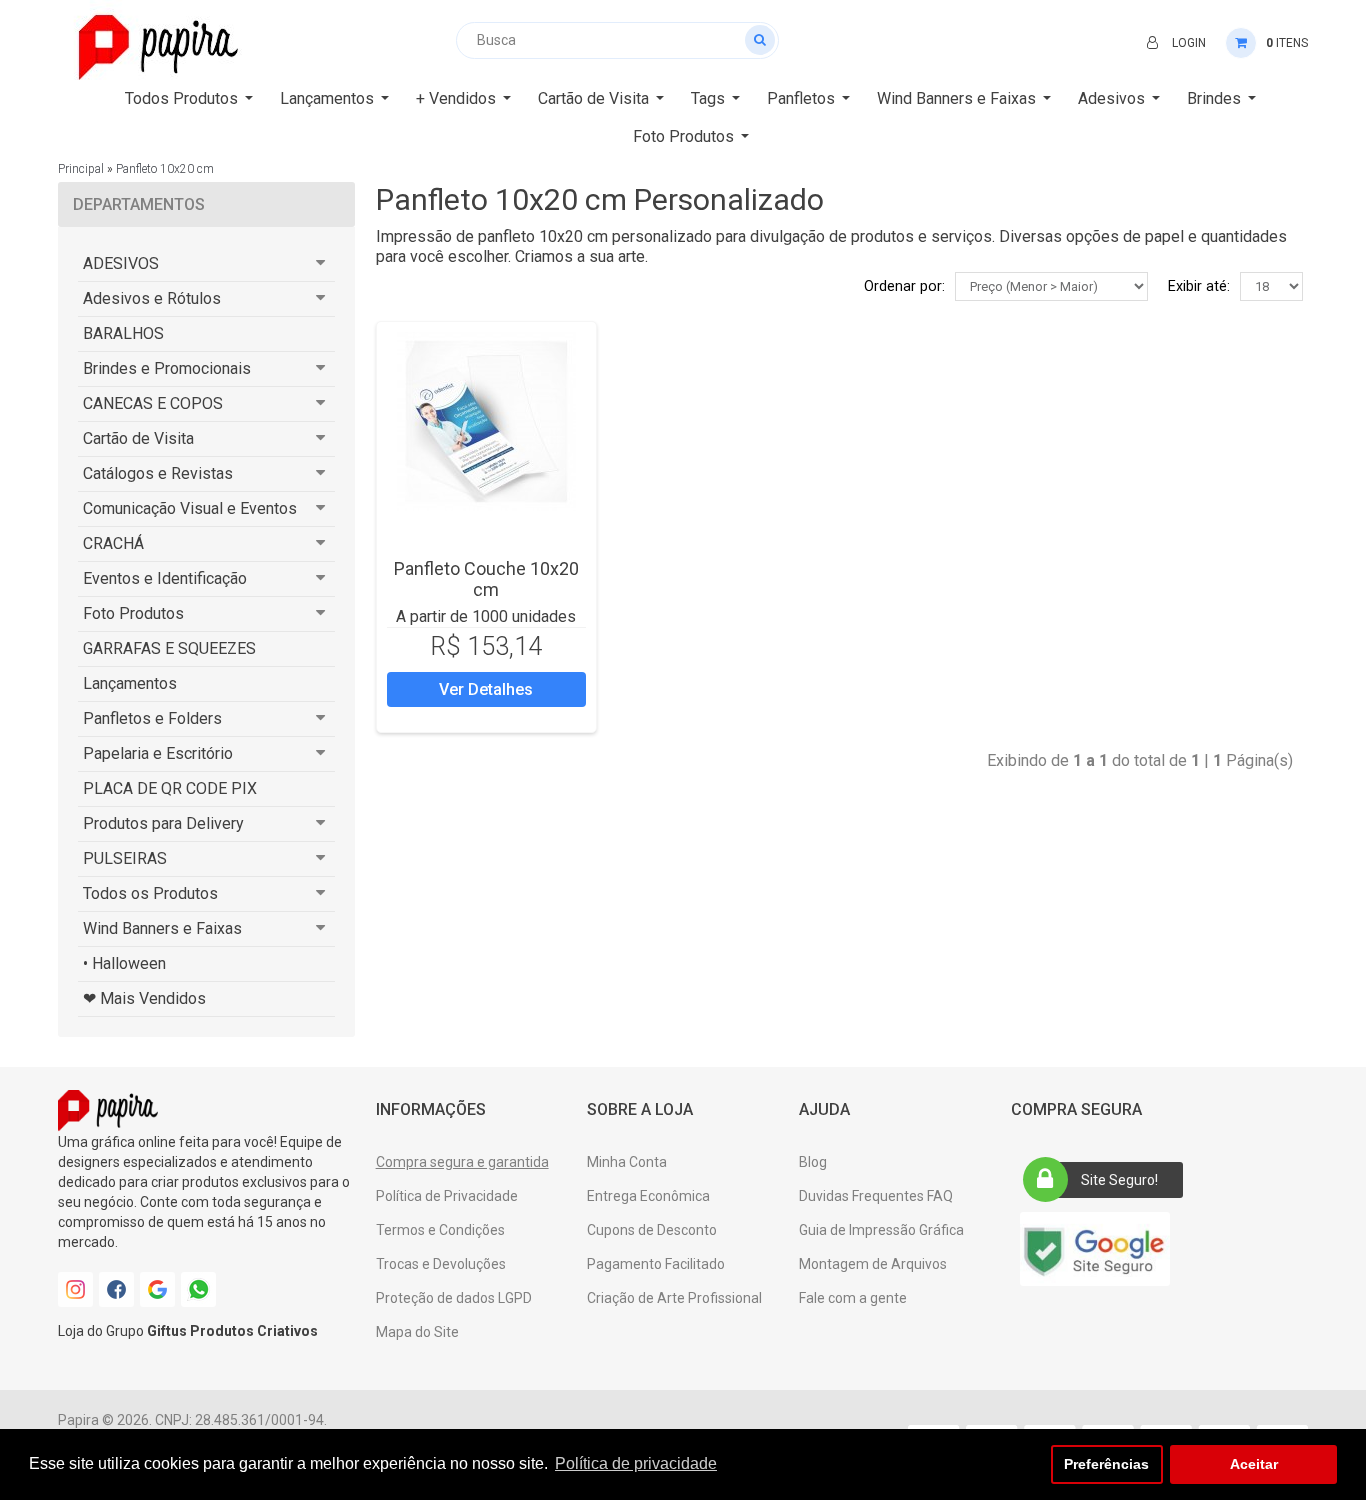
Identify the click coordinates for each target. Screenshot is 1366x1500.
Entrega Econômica (648, 1196)
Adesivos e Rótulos (152, 298)
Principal (81, 169)
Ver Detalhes (486, 689)
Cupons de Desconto (652, 1230)
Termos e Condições (440, 1230)
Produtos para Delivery (163, 823)
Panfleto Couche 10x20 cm (486, 579)
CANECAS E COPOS (153, 403)
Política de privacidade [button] (636, 1463)
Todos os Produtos (150, 893)
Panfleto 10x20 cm (165, 169)
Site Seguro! (1119, 1180)
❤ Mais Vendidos (144, 998)
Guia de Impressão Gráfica (881, 1230)
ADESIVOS (121, 263)
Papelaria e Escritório (158, 753)
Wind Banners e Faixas (162, 928)
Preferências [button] (1106, 1464)
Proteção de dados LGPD (454, 1298)
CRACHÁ (113, 543)
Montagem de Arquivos (873, 1264)
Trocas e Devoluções (441, 1264)
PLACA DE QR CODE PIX (170, 788)
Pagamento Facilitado (656, 1264)
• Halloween (124, 963)
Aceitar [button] (1254, 1464)
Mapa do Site (417, 1332)
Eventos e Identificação (165, 578)
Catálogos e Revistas (158, 473)
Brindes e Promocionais (167, 368)
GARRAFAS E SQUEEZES (169, 648)
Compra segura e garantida (462, 1162)
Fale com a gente (853, 1298)
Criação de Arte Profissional (674, 1298)
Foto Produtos (133, 613)
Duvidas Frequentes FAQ (876, 1196)
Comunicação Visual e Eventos (190, 508)
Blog (813, 1162)
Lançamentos (130, 683)
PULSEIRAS (125, 858)
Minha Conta (627, 1162)
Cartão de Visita (138, 438)
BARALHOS (123, 333)
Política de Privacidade (447, 1196)
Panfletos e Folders (152, 718)
